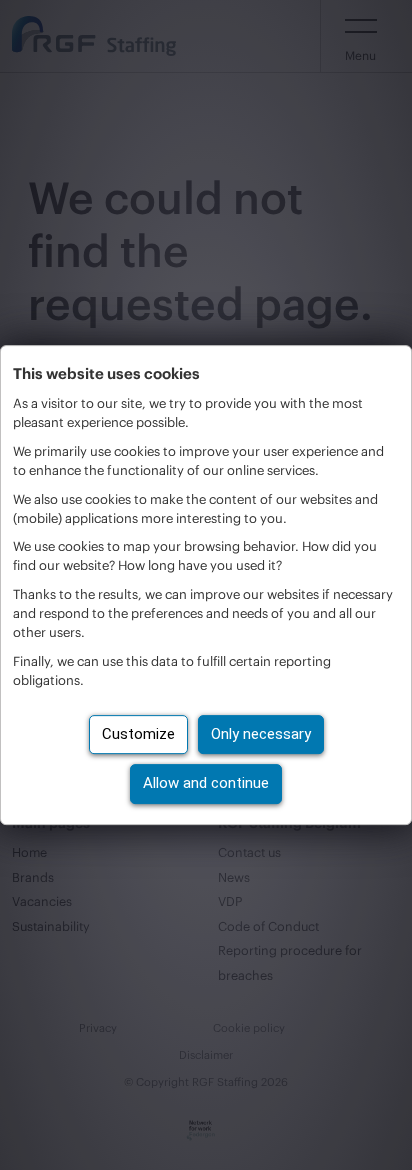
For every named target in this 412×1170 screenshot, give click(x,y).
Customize (138, 734)
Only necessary (261, 734)
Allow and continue (206, 783)
